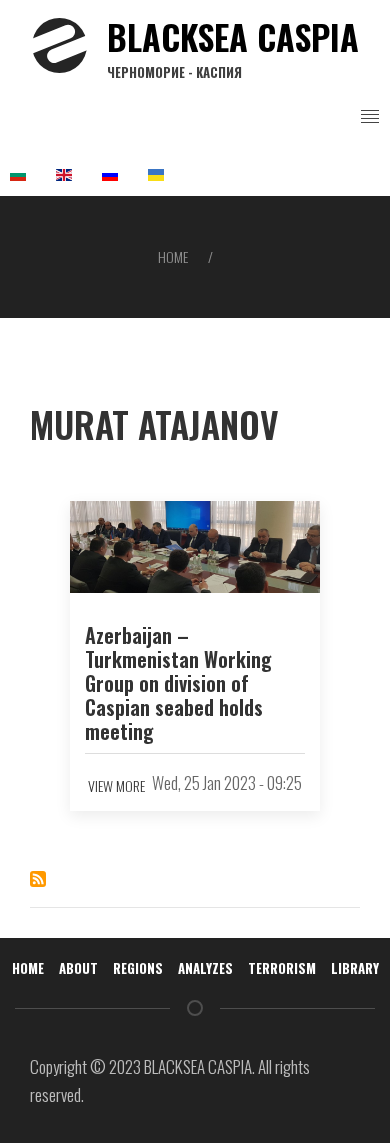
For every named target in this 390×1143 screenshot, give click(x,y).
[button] (370, 117)
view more (116, 785)
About (78, 968)
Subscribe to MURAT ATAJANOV (38, 879)
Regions (138, 968)
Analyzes (205, 968)
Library (355, 968)
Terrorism (282, 968)
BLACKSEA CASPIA (233, 46)
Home (173, 256)
